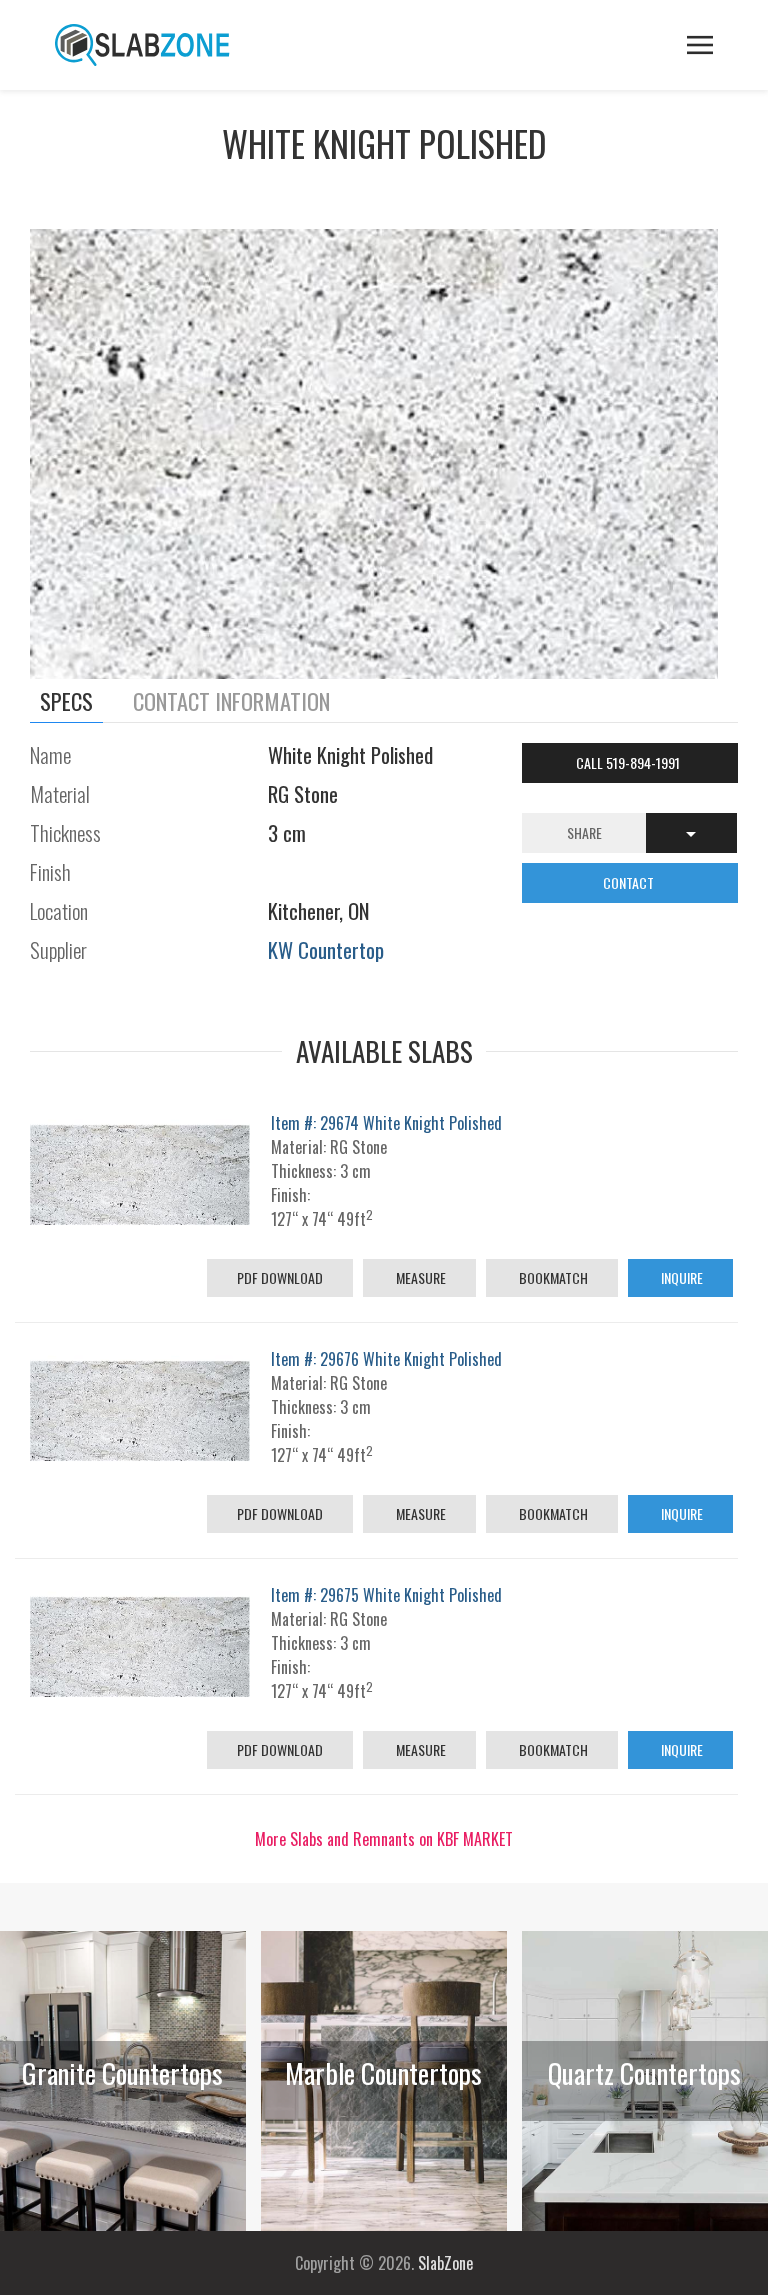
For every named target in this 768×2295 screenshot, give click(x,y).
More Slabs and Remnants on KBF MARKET (384, 1839)
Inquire (680, 1277)
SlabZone (445, 2263)
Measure (419, 1277)
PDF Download (280, 1277)
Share (584, 832)
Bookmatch (552, 1277)
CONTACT (630, 882)
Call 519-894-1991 (629, 762)
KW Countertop (326, 949)
